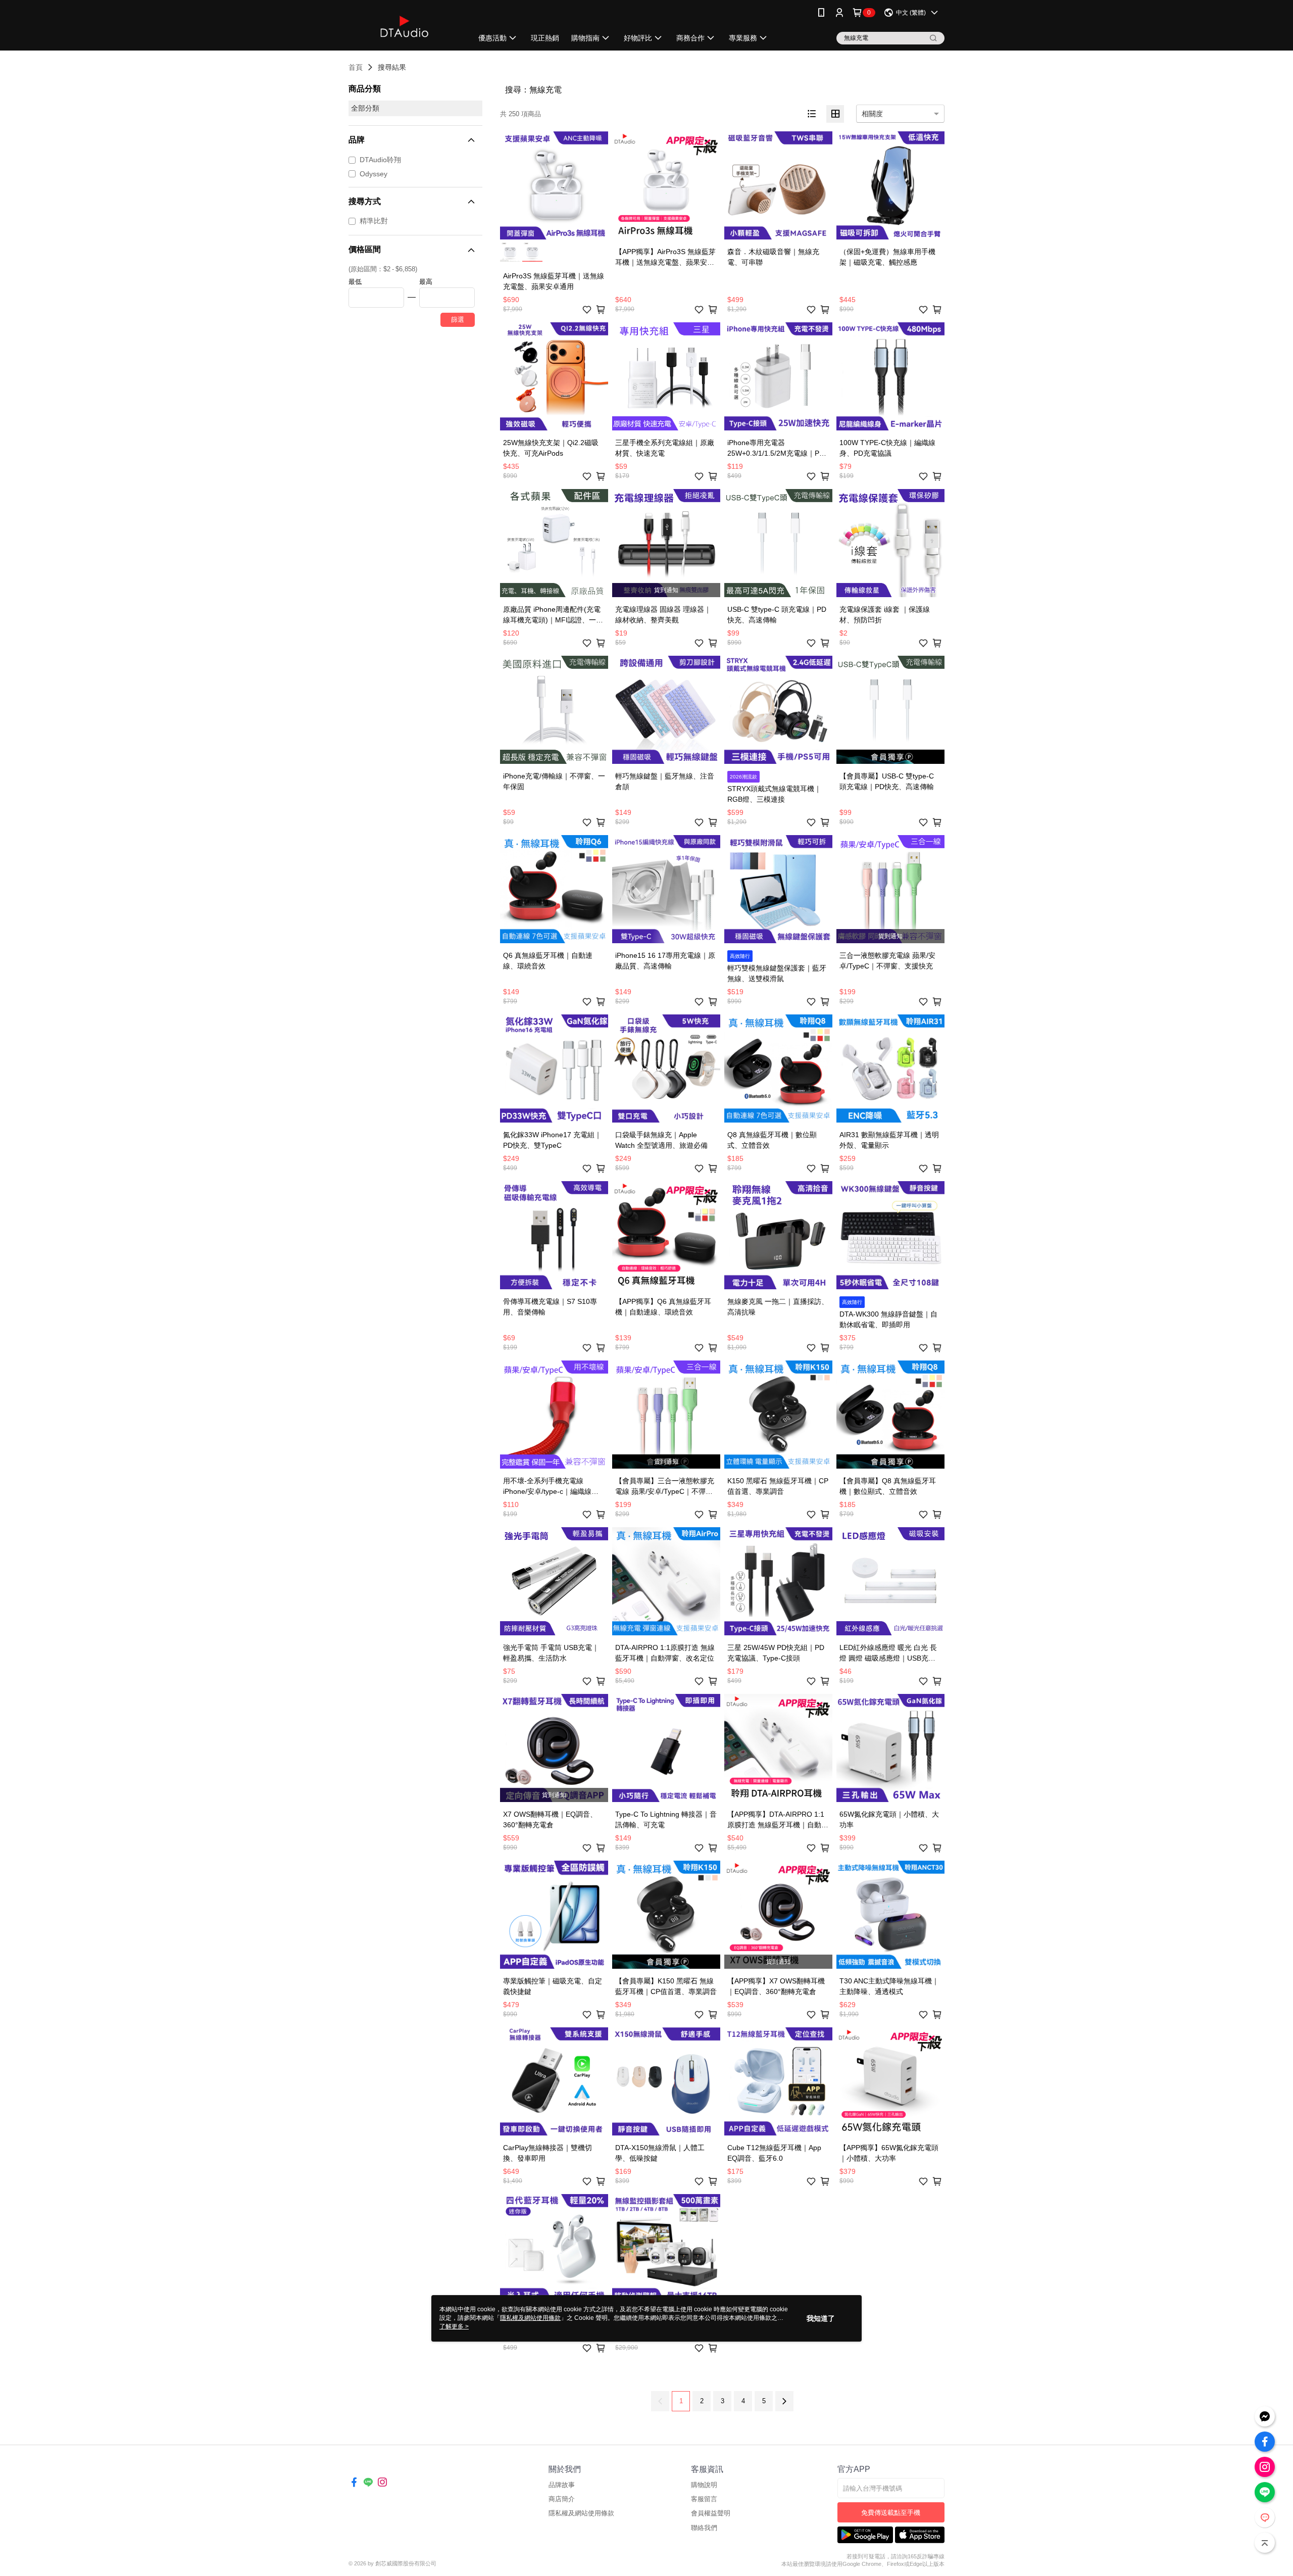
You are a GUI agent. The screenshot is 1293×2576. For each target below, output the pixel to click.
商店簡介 (562, 2499)
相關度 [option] (872, 114)
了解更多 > (454, 2326)
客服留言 (704, 2499)
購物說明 (704, 2485)
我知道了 (821, 2318)
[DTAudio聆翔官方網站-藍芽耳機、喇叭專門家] (405, 27)
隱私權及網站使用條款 (581, 2513)
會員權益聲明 (711, 2513)
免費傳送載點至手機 (891, 2513)
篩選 (458, 320)
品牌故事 (562, 2485)
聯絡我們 (704, 2528)
